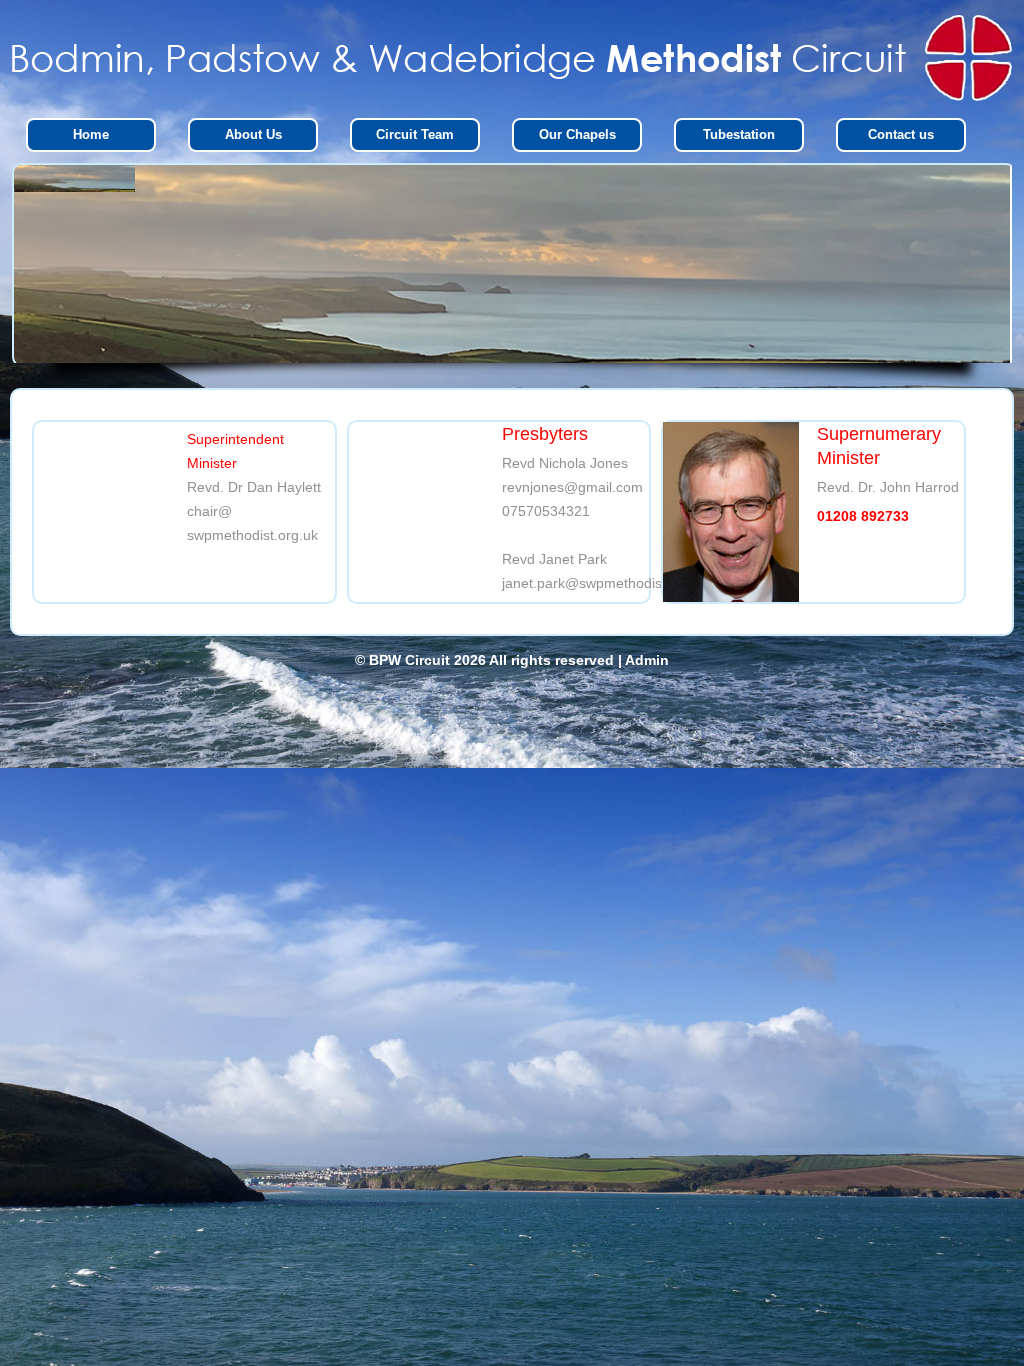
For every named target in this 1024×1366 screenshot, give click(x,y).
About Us (253, 134)
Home (91, 134)
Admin (647, 660)
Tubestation (739, 134)
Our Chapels (577, 134)
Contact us (901, 134)
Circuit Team (415, 134)
